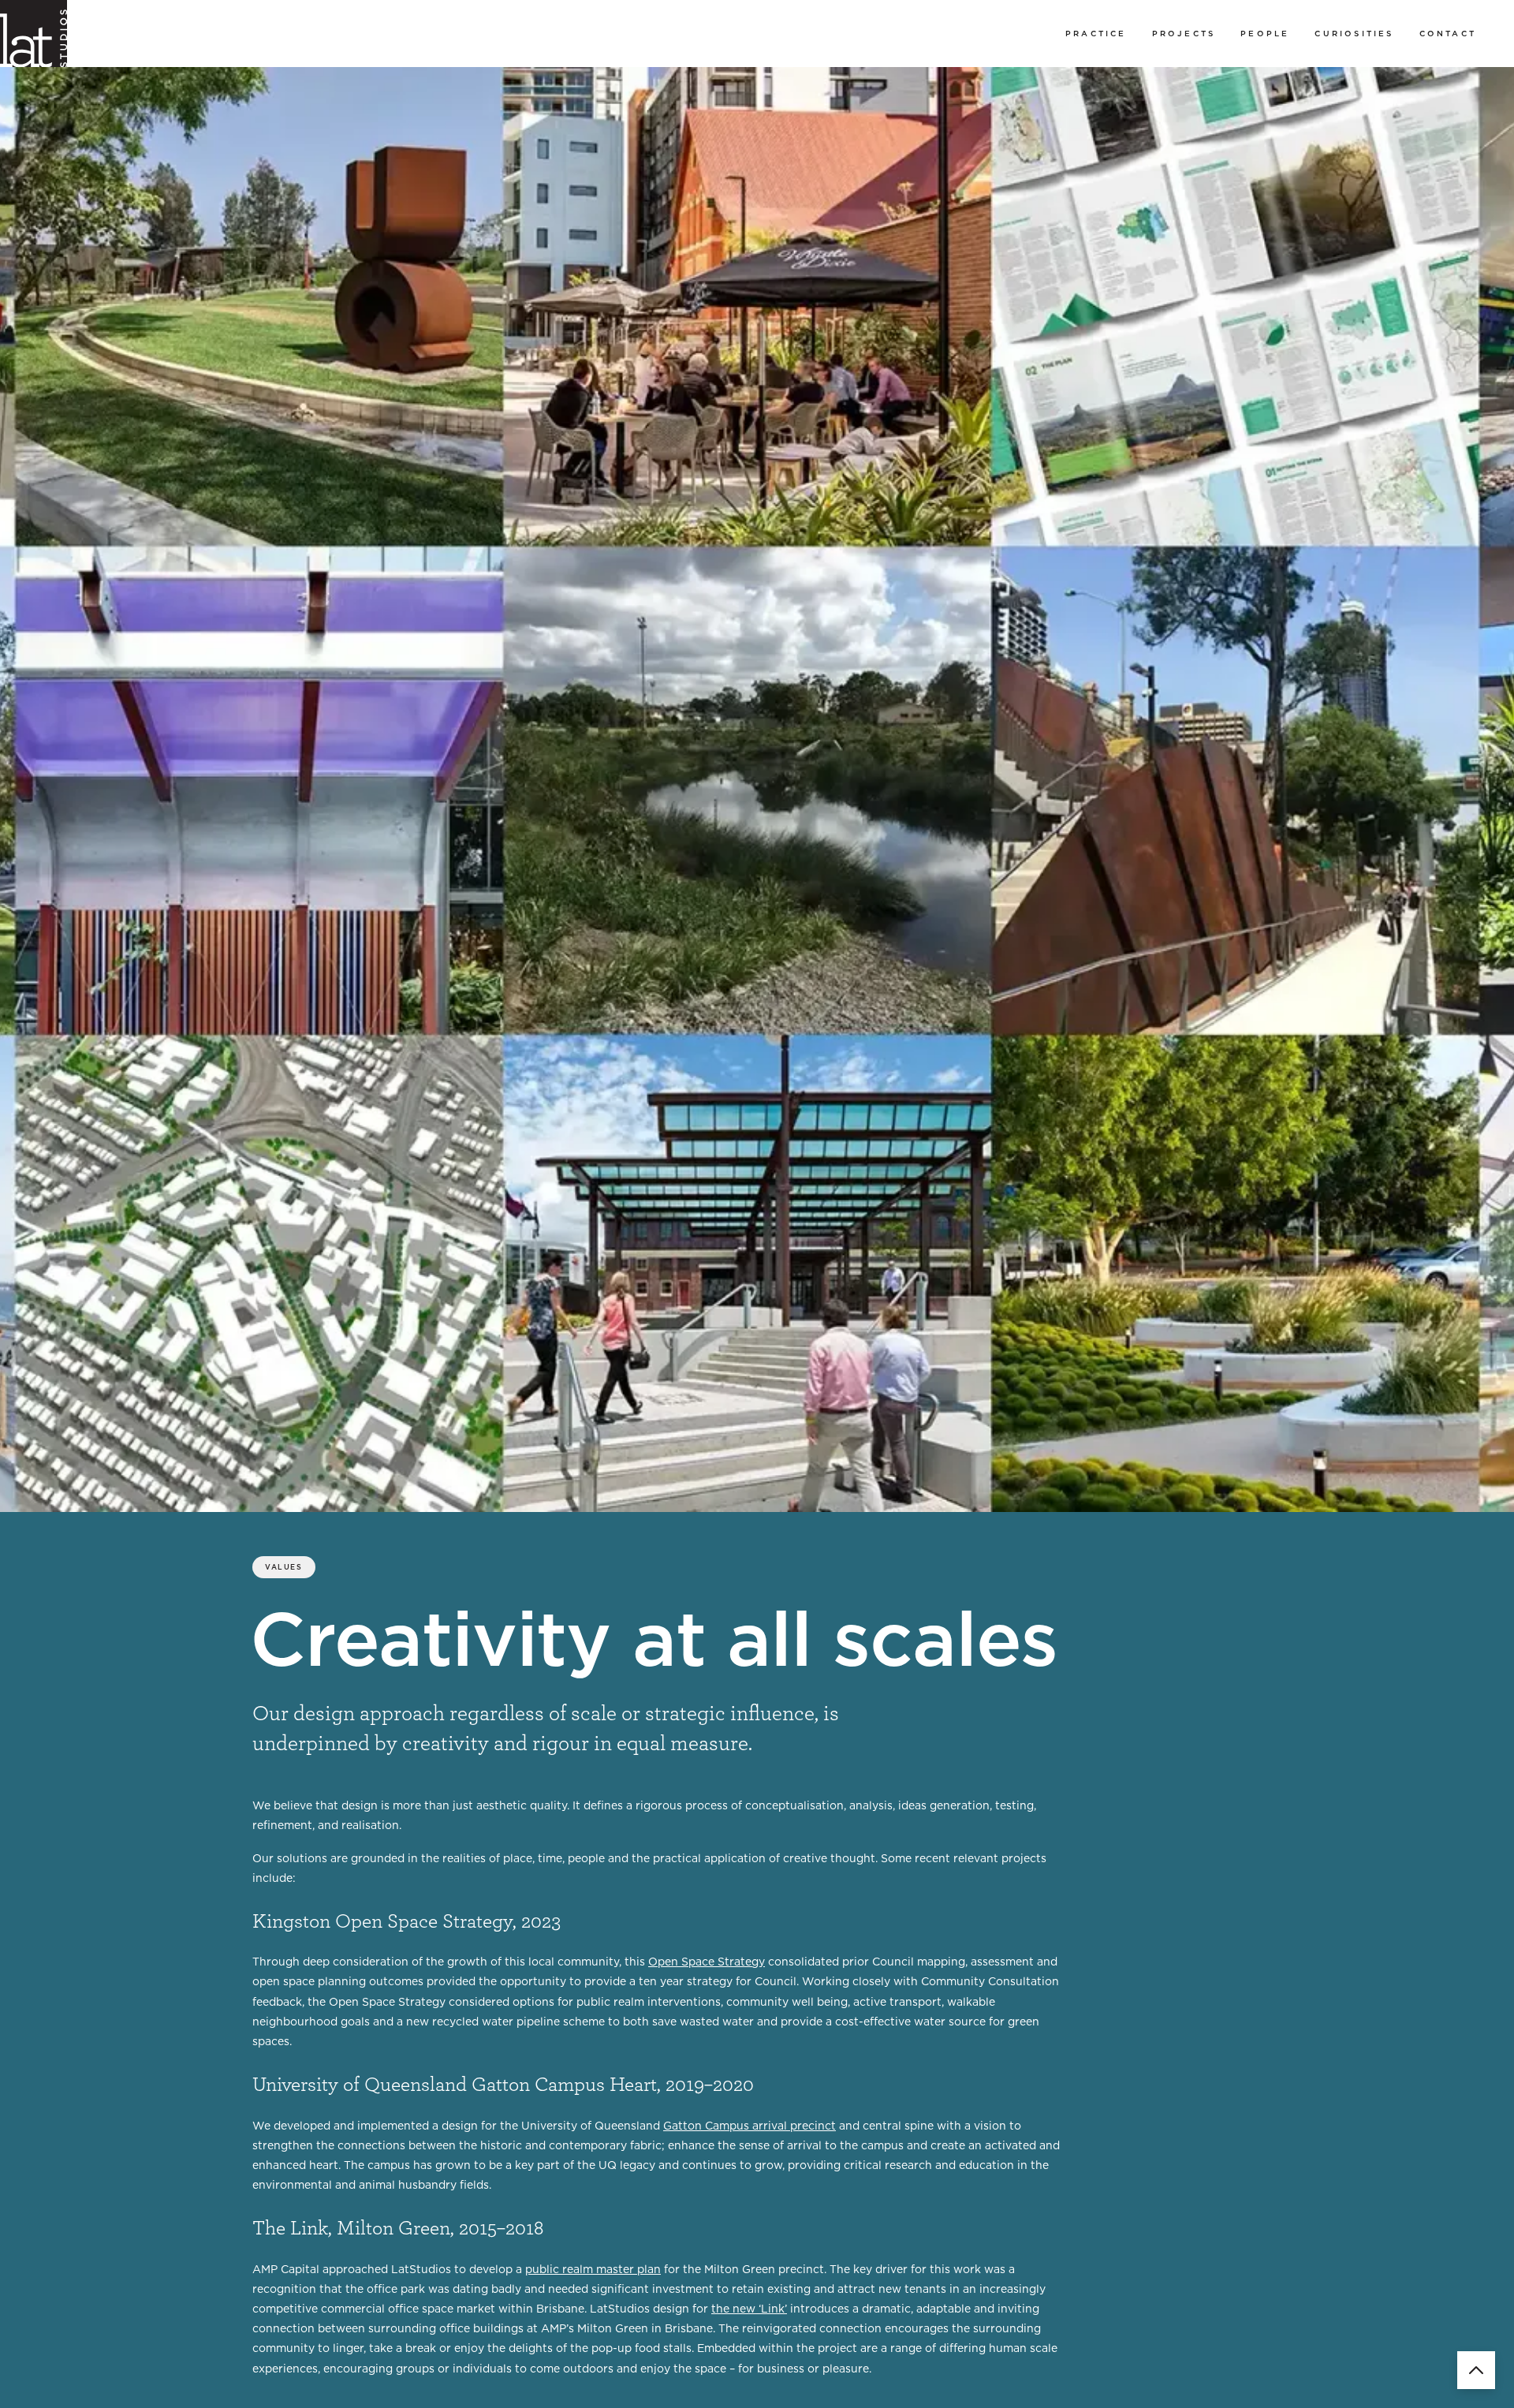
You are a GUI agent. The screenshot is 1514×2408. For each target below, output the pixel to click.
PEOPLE (1265, 33)
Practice (1096, 33)
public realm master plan (593, 2269)
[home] (34, 34)
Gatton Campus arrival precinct (750, 2126)
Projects (1184, 33)
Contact (1448, 33)
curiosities (1354, 33)
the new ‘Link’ (749, 2309)
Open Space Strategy (707, 1962)
